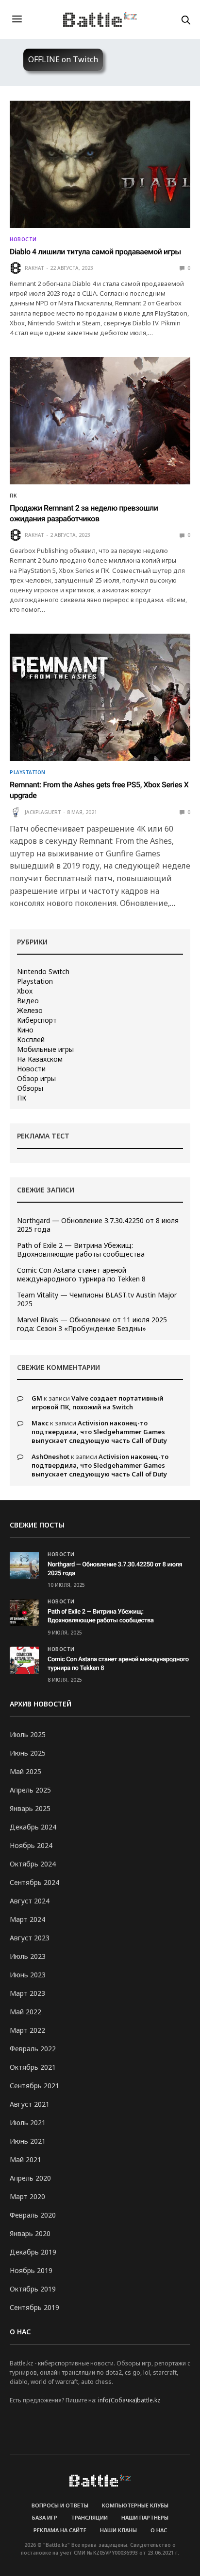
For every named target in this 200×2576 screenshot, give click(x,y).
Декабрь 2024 (33, 1827)
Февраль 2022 (33, 2049)
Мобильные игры (45, 1049)
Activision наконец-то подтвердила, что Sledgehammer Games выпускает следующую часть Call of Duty (99, 1432)
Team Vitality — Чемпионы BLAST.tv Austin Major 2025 (97, 1299)
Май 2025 (25, 1771)
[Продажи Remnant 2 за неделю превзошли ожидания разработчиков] (100, 421)
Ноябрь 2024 (31, 1845)
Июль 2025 (28, 1734)
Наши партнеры (145, 2517)
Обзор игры (36, 1079)
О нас (159, 2530)
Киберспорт (37, 1020)
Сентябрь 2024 (34, 1882)
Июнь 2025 (28, 1753)
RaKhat (34, 268)
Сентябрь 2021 (34, 2086)
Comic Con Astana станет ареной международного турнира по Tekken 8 (81, 1275)
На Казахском (40, 1059)
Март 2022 (27, 2030)
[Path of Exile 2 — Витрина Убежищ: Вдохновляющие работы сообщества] (24, 1613)
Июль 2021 (28, 2123)
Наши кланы (118, 2530)
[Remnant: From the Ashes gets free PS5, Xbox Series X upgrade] (100, 697)
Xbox (25, 991)
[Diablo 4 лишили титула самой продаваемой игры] (100, 164)
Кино (25, 1030)
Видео (28, 1001)
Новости (23, 239)
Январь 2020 (30, 2233)
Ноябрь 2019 (31, 2270)
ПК (13, 496)
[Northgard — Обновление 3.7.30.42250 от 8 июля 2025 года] (24, 1565)
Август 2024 (30, 1901)
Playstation (28, 772)
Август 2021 (30, 2104)
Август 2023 (30, 1938)
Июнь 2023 (28, 1975)
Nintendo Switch (43, 972)
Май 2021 (25, 2159)
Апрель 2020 (30, 2178)
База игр (45, 2517)
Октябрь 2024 (33, 1864)
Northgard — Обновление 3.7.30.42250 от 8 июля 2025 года (98, 1225)
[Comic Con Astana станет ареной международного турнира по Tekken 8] (24, 1660)
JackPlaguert (43, 812)
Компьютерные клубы (135, 2505)
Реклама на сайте (60, 2530)
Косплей (31, 1040)
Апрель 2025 (30, 1790)
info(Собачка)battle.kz (129, 2400)
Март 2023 (27, 1993)
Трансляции (89, 2517)
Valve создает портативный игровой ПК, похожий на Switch (98, 1403)
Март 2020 (27, 2196)
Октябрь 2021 (33, 2067)
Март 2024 (27, 1919)
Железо (30, 1011)
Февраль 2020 (33, 2215)
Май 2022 (25, 2012)
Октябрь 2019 (33, 2289)
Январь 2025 (30, 1808)
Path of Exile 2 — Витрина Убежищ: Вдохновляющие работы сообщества (81, 1250)
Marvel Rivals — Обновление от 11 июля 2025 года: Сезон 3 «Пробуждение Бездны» (92, 1324)
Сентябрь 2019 (34, 2307)
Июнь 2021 (28, 2141)
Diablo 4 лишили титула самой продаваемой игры (95, 252)
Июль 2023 (28, 1956)
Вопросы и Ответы (60, 2505)
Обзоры (30, 1088)
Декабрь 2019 (33, 2252)
